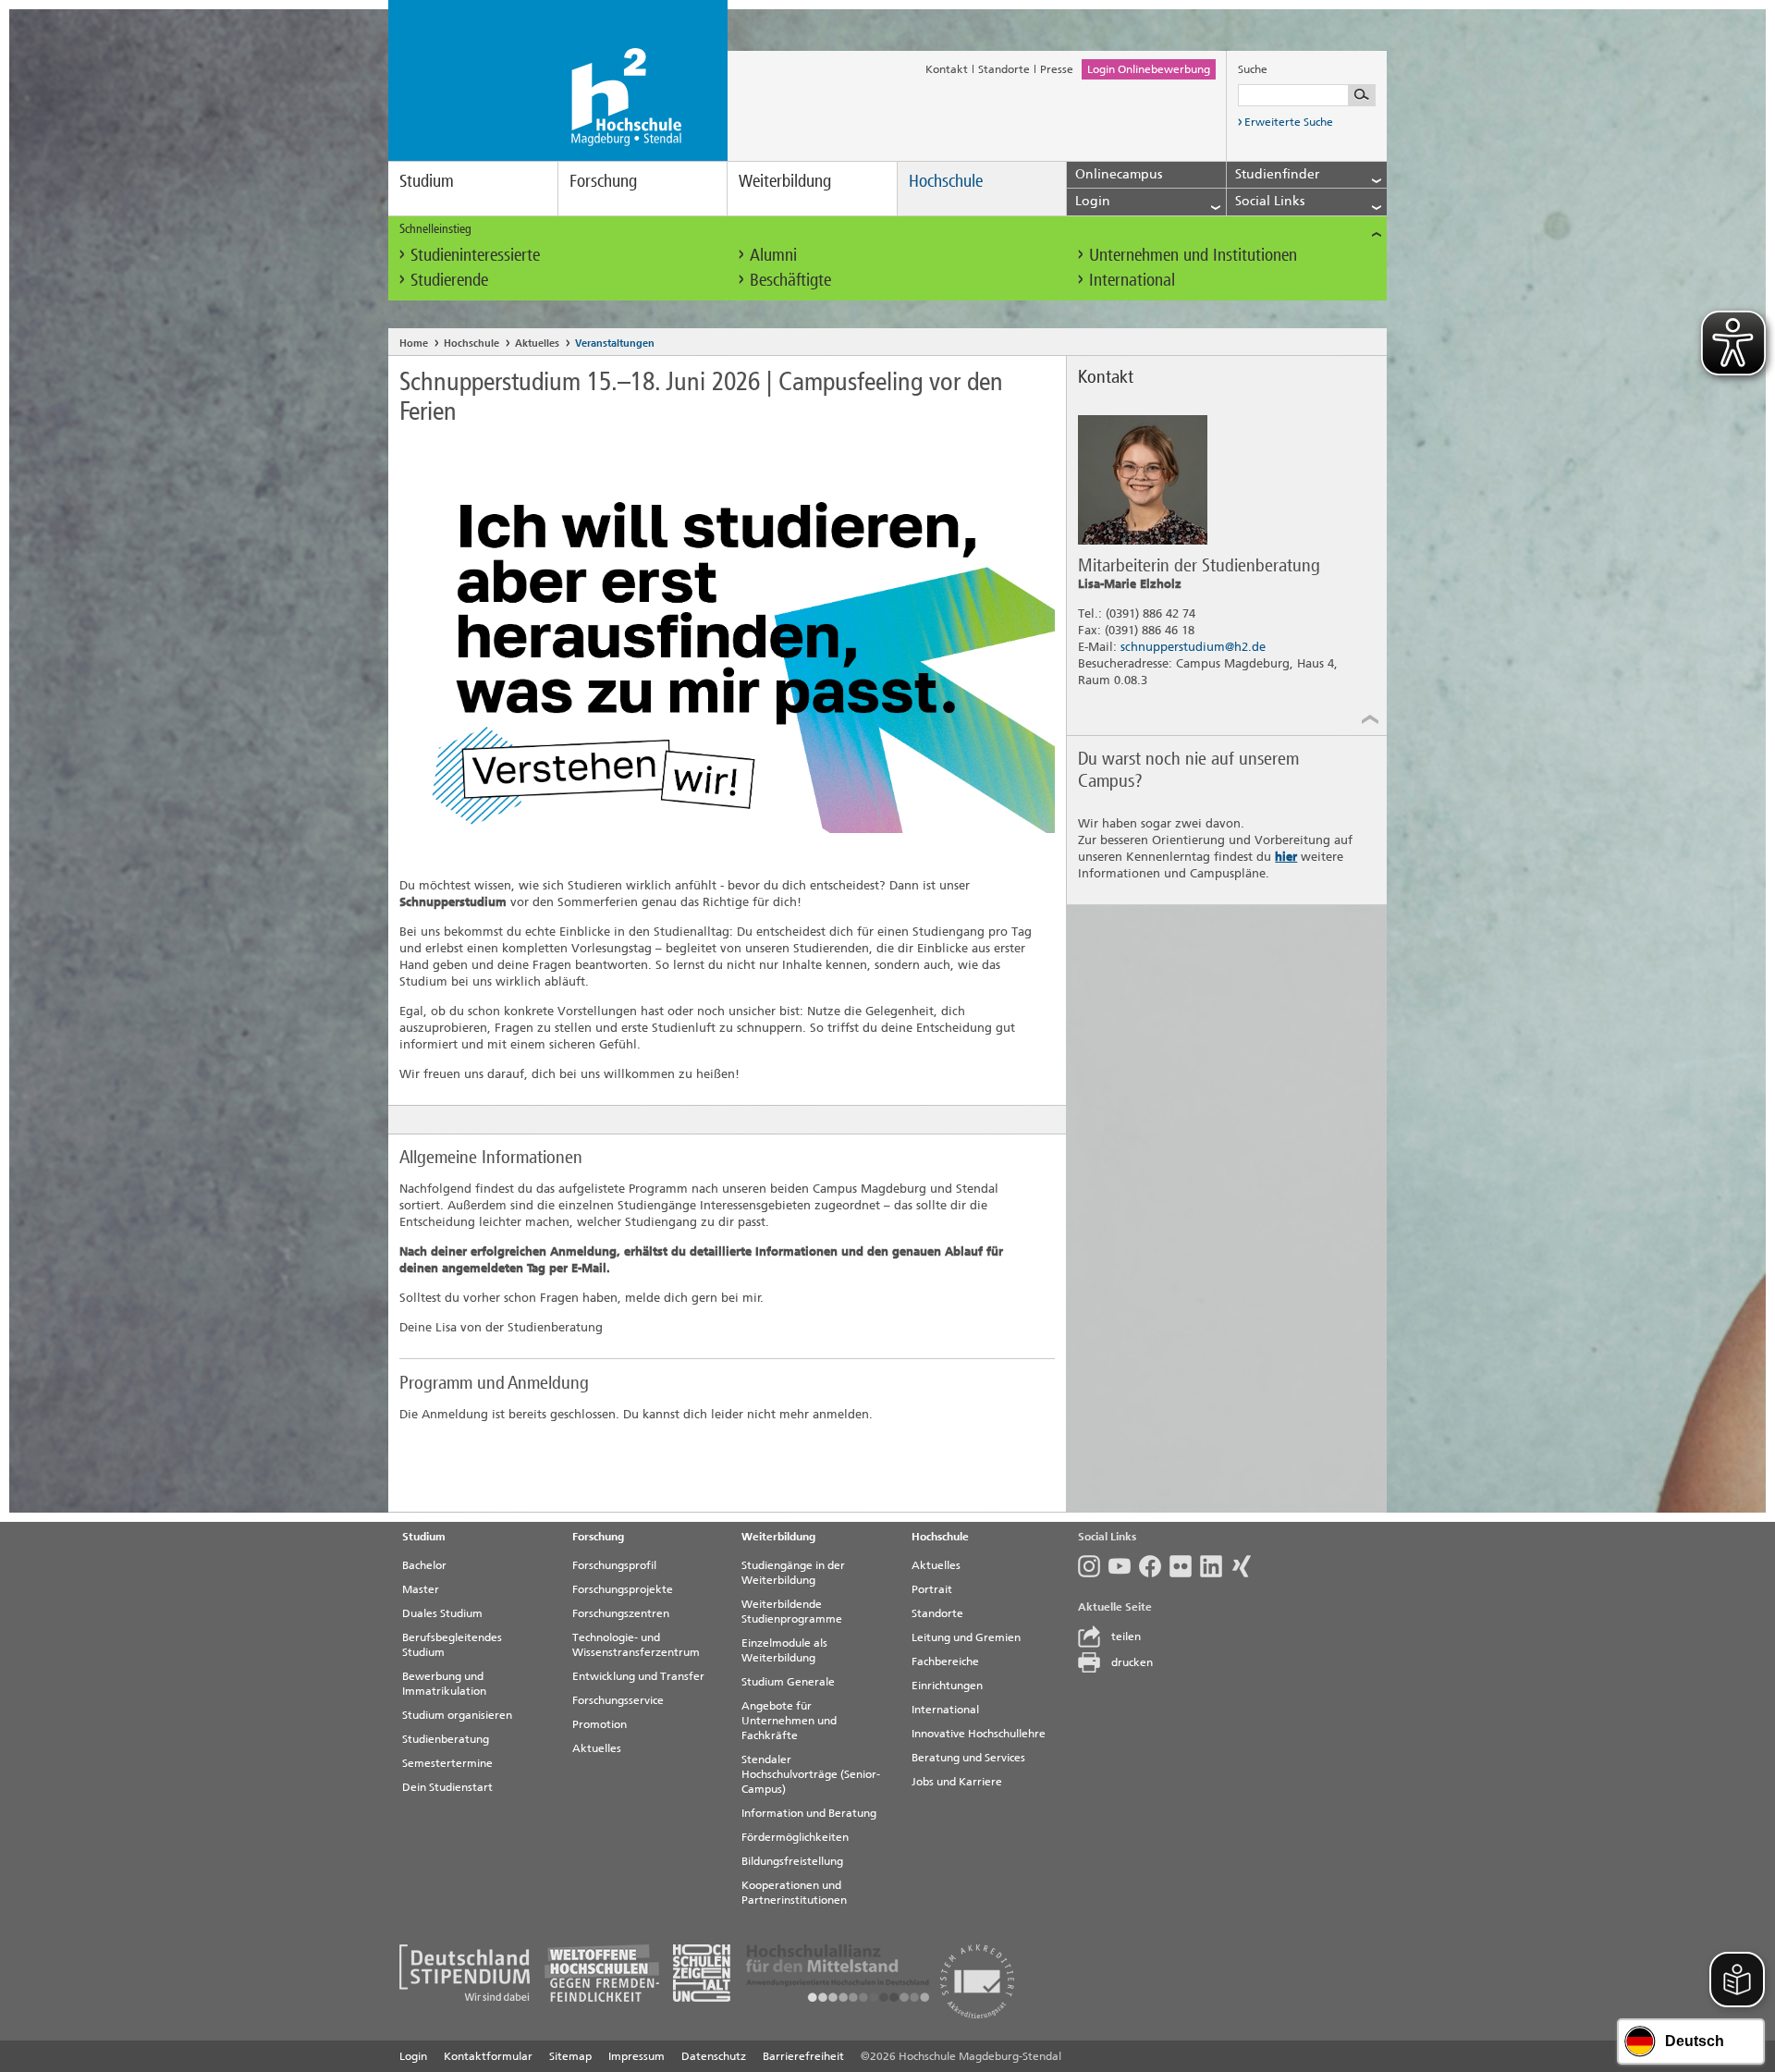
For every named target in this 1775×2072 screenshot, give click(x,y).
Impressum (637, 2056)
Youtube (1124, 1566)
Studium (427, 181)
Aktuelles (537, 343)
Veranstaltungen (615, 343)
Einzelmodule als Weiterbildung (784, 1650)
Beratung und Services (968, 1758)
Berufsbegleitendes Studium (452, 1645)
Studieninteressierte (475, 255)
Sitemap (570, 2056)
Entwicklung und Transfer (638, 1676)
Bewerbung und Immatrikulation (444, 1684)
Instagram (1093, 1566)
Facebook (1154, 1566)
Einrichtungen (947, 1686)
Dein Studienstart (447, 1787)
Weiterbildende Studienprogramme (792, 1612)
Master (421, 1589)
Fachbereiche (945, 1661)
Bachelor (424, 1565)
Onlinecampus (1119, 174)
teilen (1126, 1637)
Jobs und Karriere (957, 1782)
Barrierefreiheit (803, 2056)
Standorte (1004, 69)
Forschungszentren (621, 1613)
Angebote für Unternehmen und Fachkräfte (789, 1721)
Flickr (1185, 1566)
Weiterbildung (785, 181)
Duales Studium (442, 1613)
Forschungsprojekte (623, 1589)
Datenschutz (714, 2056)
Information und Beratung (809, 1813)
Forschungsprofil (614, 1565)
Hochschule (946, 181)
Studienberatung (446, 1739)
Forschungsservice (618, 1700)
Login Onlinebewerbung (1149, 69)
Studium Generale (788, 1682)
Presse (1057, 69)
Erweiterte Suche (1289, 122)
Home (414, 343)
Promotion (600, 1724)
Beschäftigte (790, 280)
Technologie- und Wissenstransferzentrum (636, 1645)
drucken (1132, 1662)
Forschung (603, 181)
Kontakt (947, 69)
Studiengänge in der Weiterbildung (793, 1573)
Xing (1246, 1566)
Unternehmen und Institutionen (1193, 255)
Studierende (449, 280)
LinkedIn (1215, 1566)
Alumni (773, 255)
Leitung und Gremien (966, 1637)
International (1132, 280)
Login (413, 2056)
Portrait (932, 1589)
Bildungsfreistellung (792, 1861)
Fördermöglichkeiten (795, 1837)
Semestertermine (447, 1763)
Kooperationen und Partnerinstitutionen (794, 1893)
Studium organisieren (457, 1715)
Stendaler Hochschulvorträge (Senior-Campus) (811, 1774)
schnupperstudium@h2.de (1193, 647)
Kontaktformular (488, 2056)
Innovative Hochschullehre (979, 1734)
